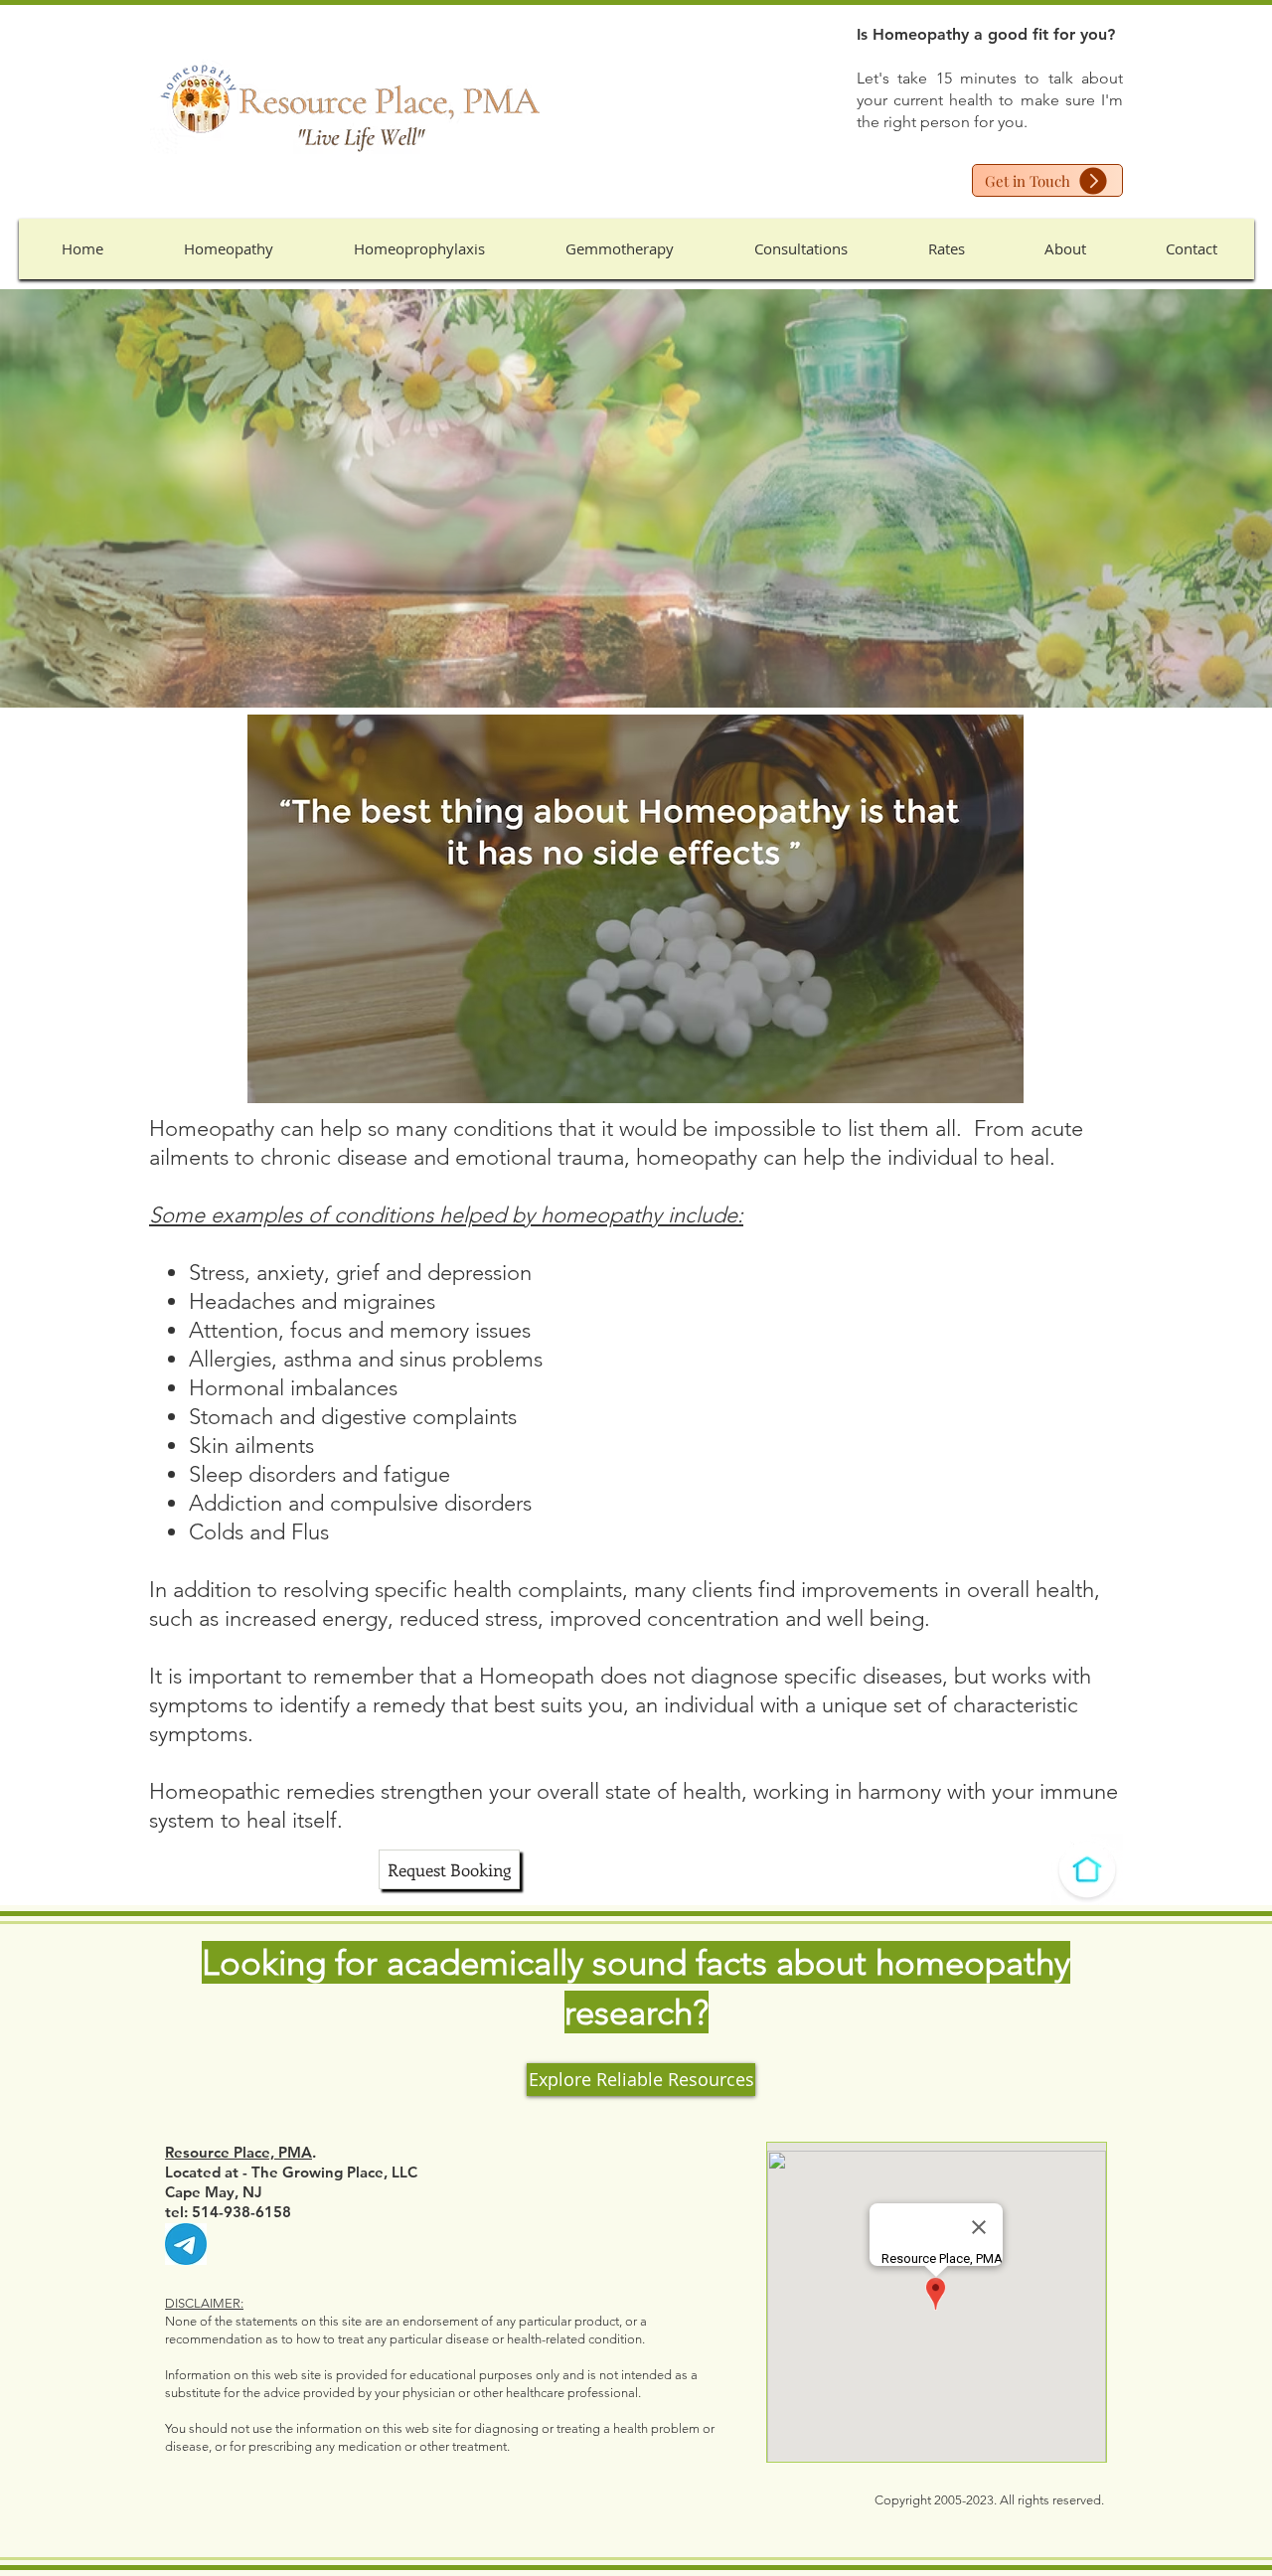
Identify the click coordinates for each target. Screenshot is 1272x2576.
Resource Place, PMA (238, 2152)
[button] (229, 249)
